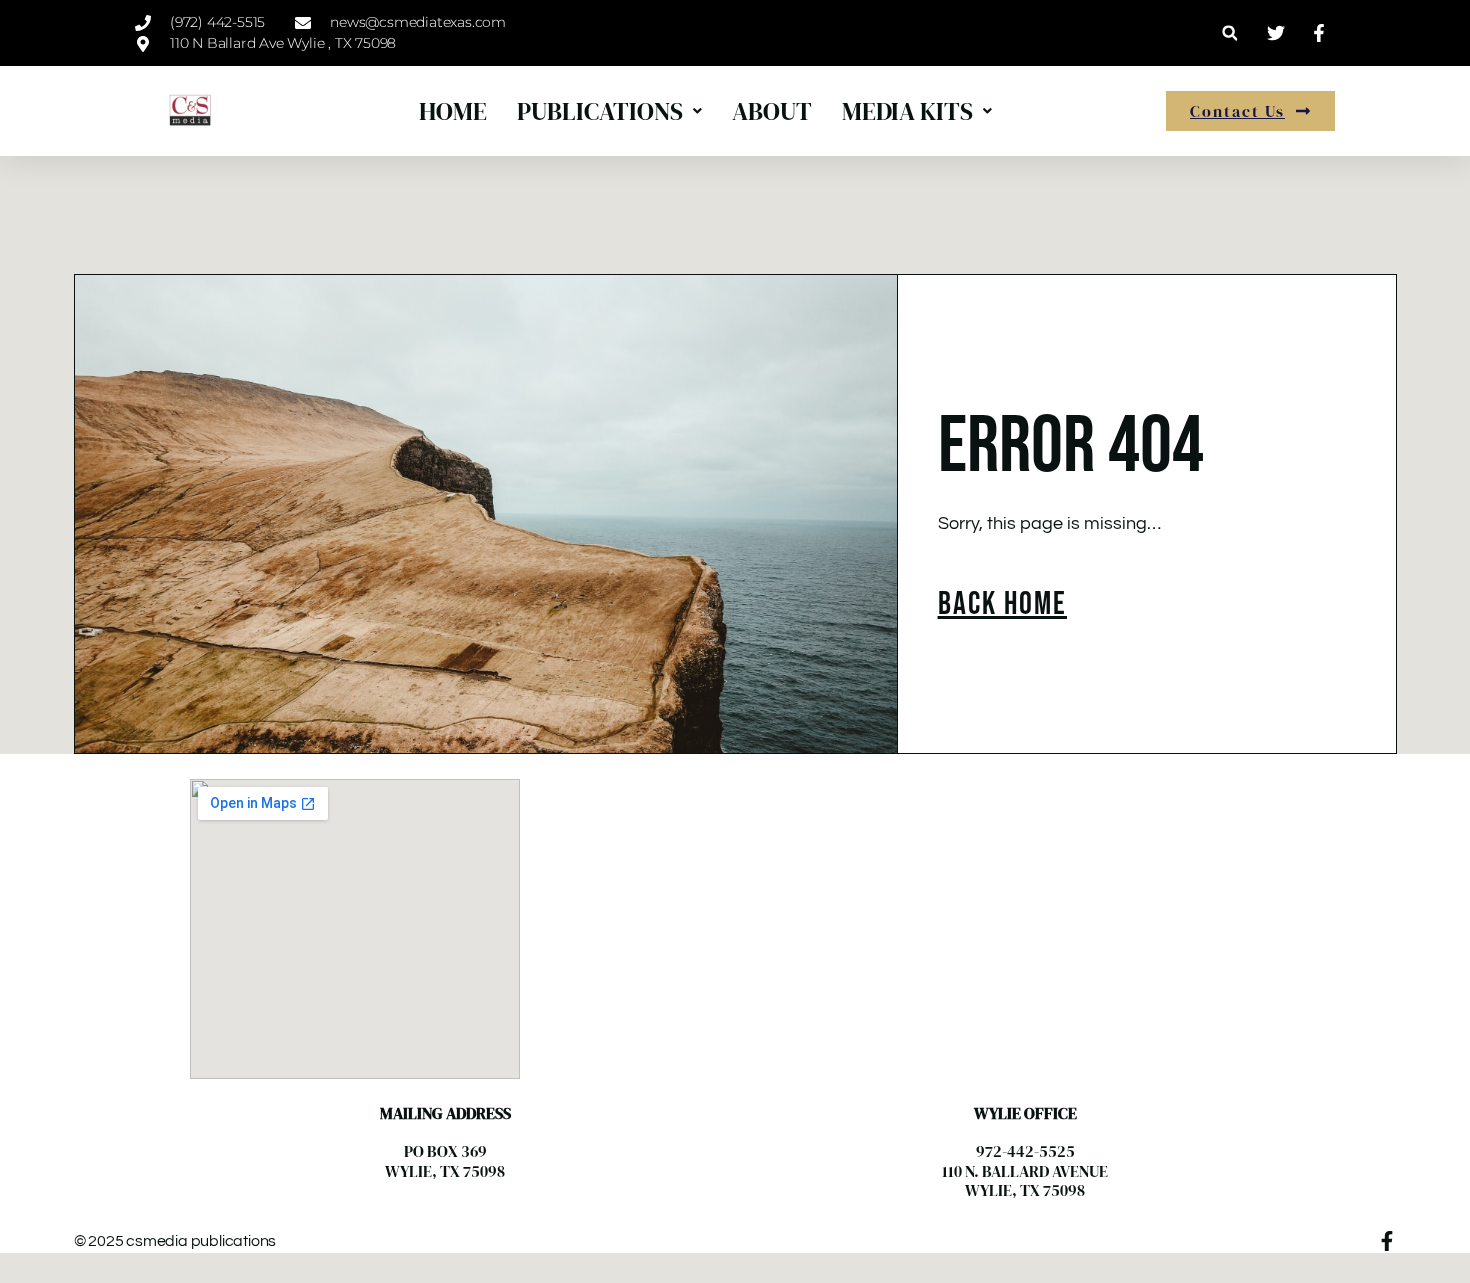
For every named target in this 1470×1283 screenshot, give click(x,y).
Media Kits (907, 111)
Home (453, 111)
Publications (600, 111)
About (772, 111)
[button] (1229, 33)
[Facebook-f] (1387, 1241)
